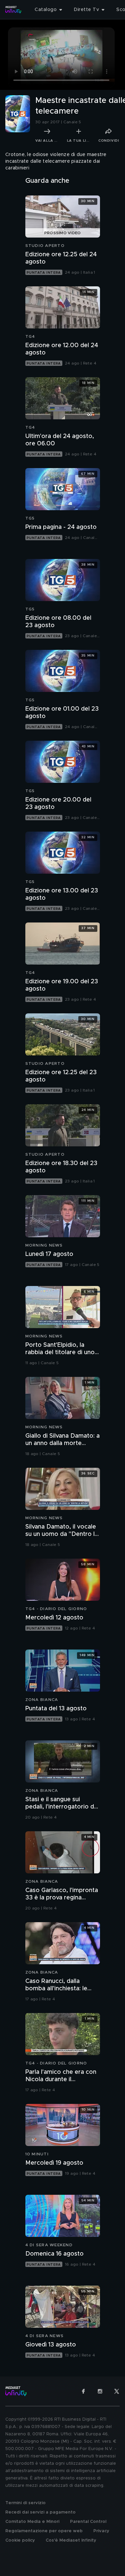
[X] (117, 2391)
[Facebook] (83, 2391)
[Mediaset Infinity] (13, 10)
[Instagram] (100, 2391)
